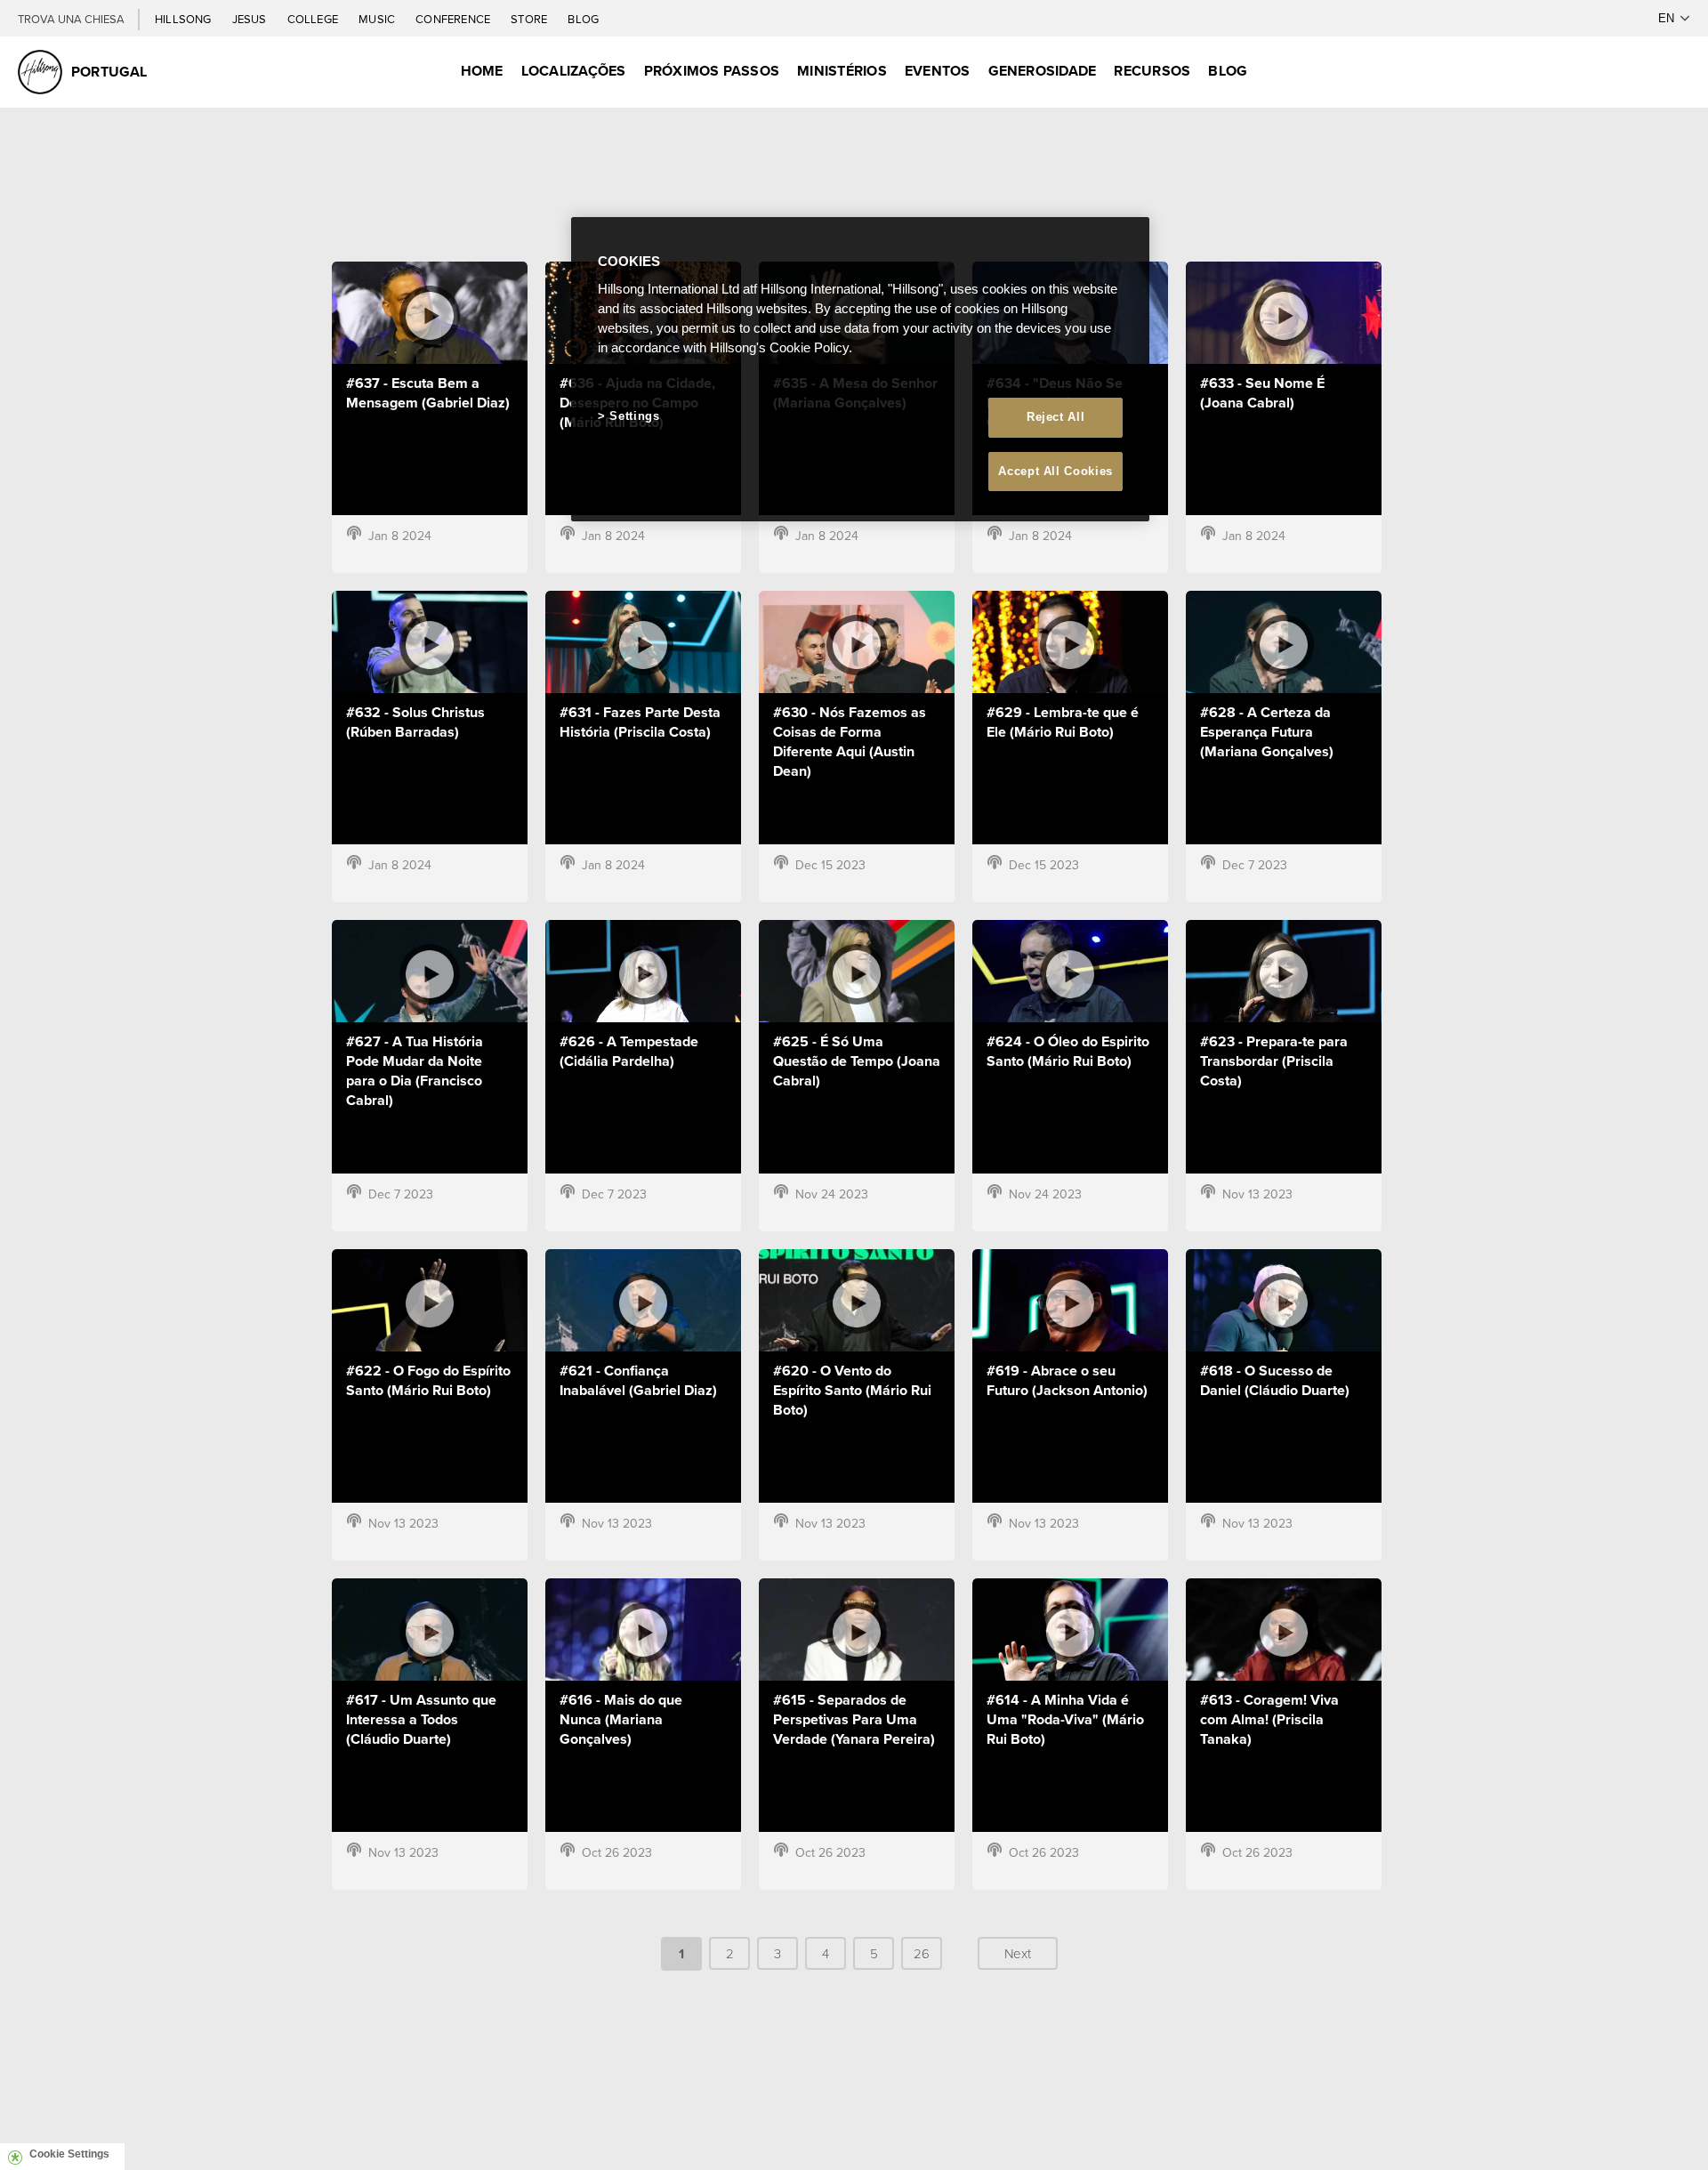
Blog (583, 19)
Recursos (1152, 71)
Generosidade (1043, 71)
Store (530, 19)
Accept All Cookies (1055, 471)
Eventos (938, 71)
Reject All (1056, 417)
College (314, 19)
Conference (454, 19)
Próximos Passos (712, 71)
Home (482, 71)
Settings (634, 416)
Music (378, 19)
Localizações (574, 71)
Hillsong (185, 19)
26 (922, 1953)
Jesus (251, 19)
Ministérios (842, 71)
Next (1018, 1953)
